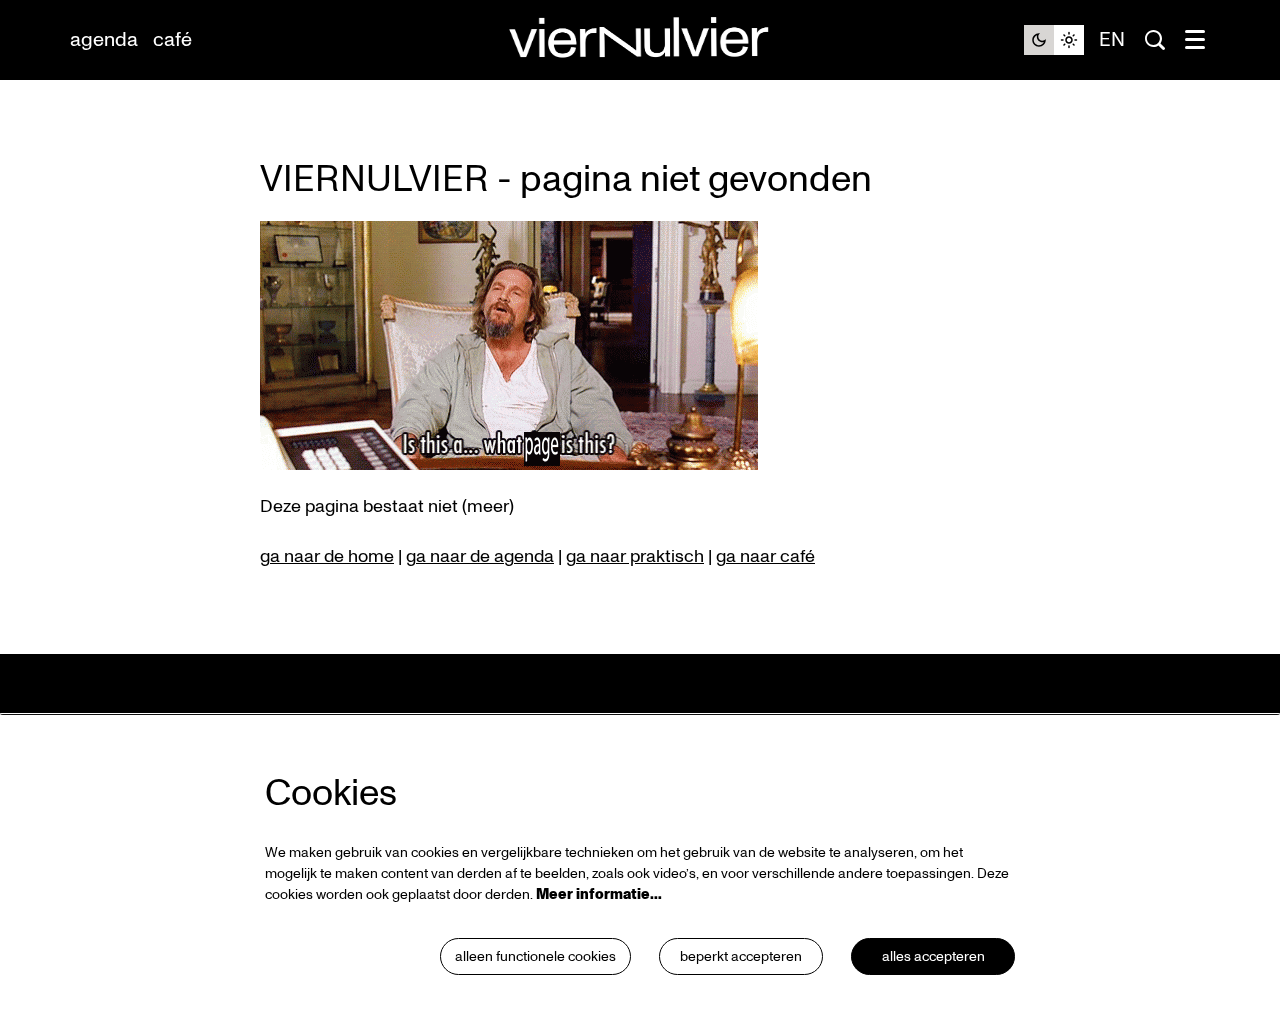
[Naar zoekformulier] (1155, 40)
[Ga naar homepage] (640, 40)
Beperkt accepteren (741, 956)
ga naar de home (327, 556)
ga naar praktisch (635, 556)
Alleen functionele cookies (535, 956)
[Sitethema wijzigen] (1054, 40)
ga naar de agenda (480, 556)
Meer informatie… (599, 894)
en (1112, 40)
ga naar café (765, 556)
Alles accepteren (933, 956)
